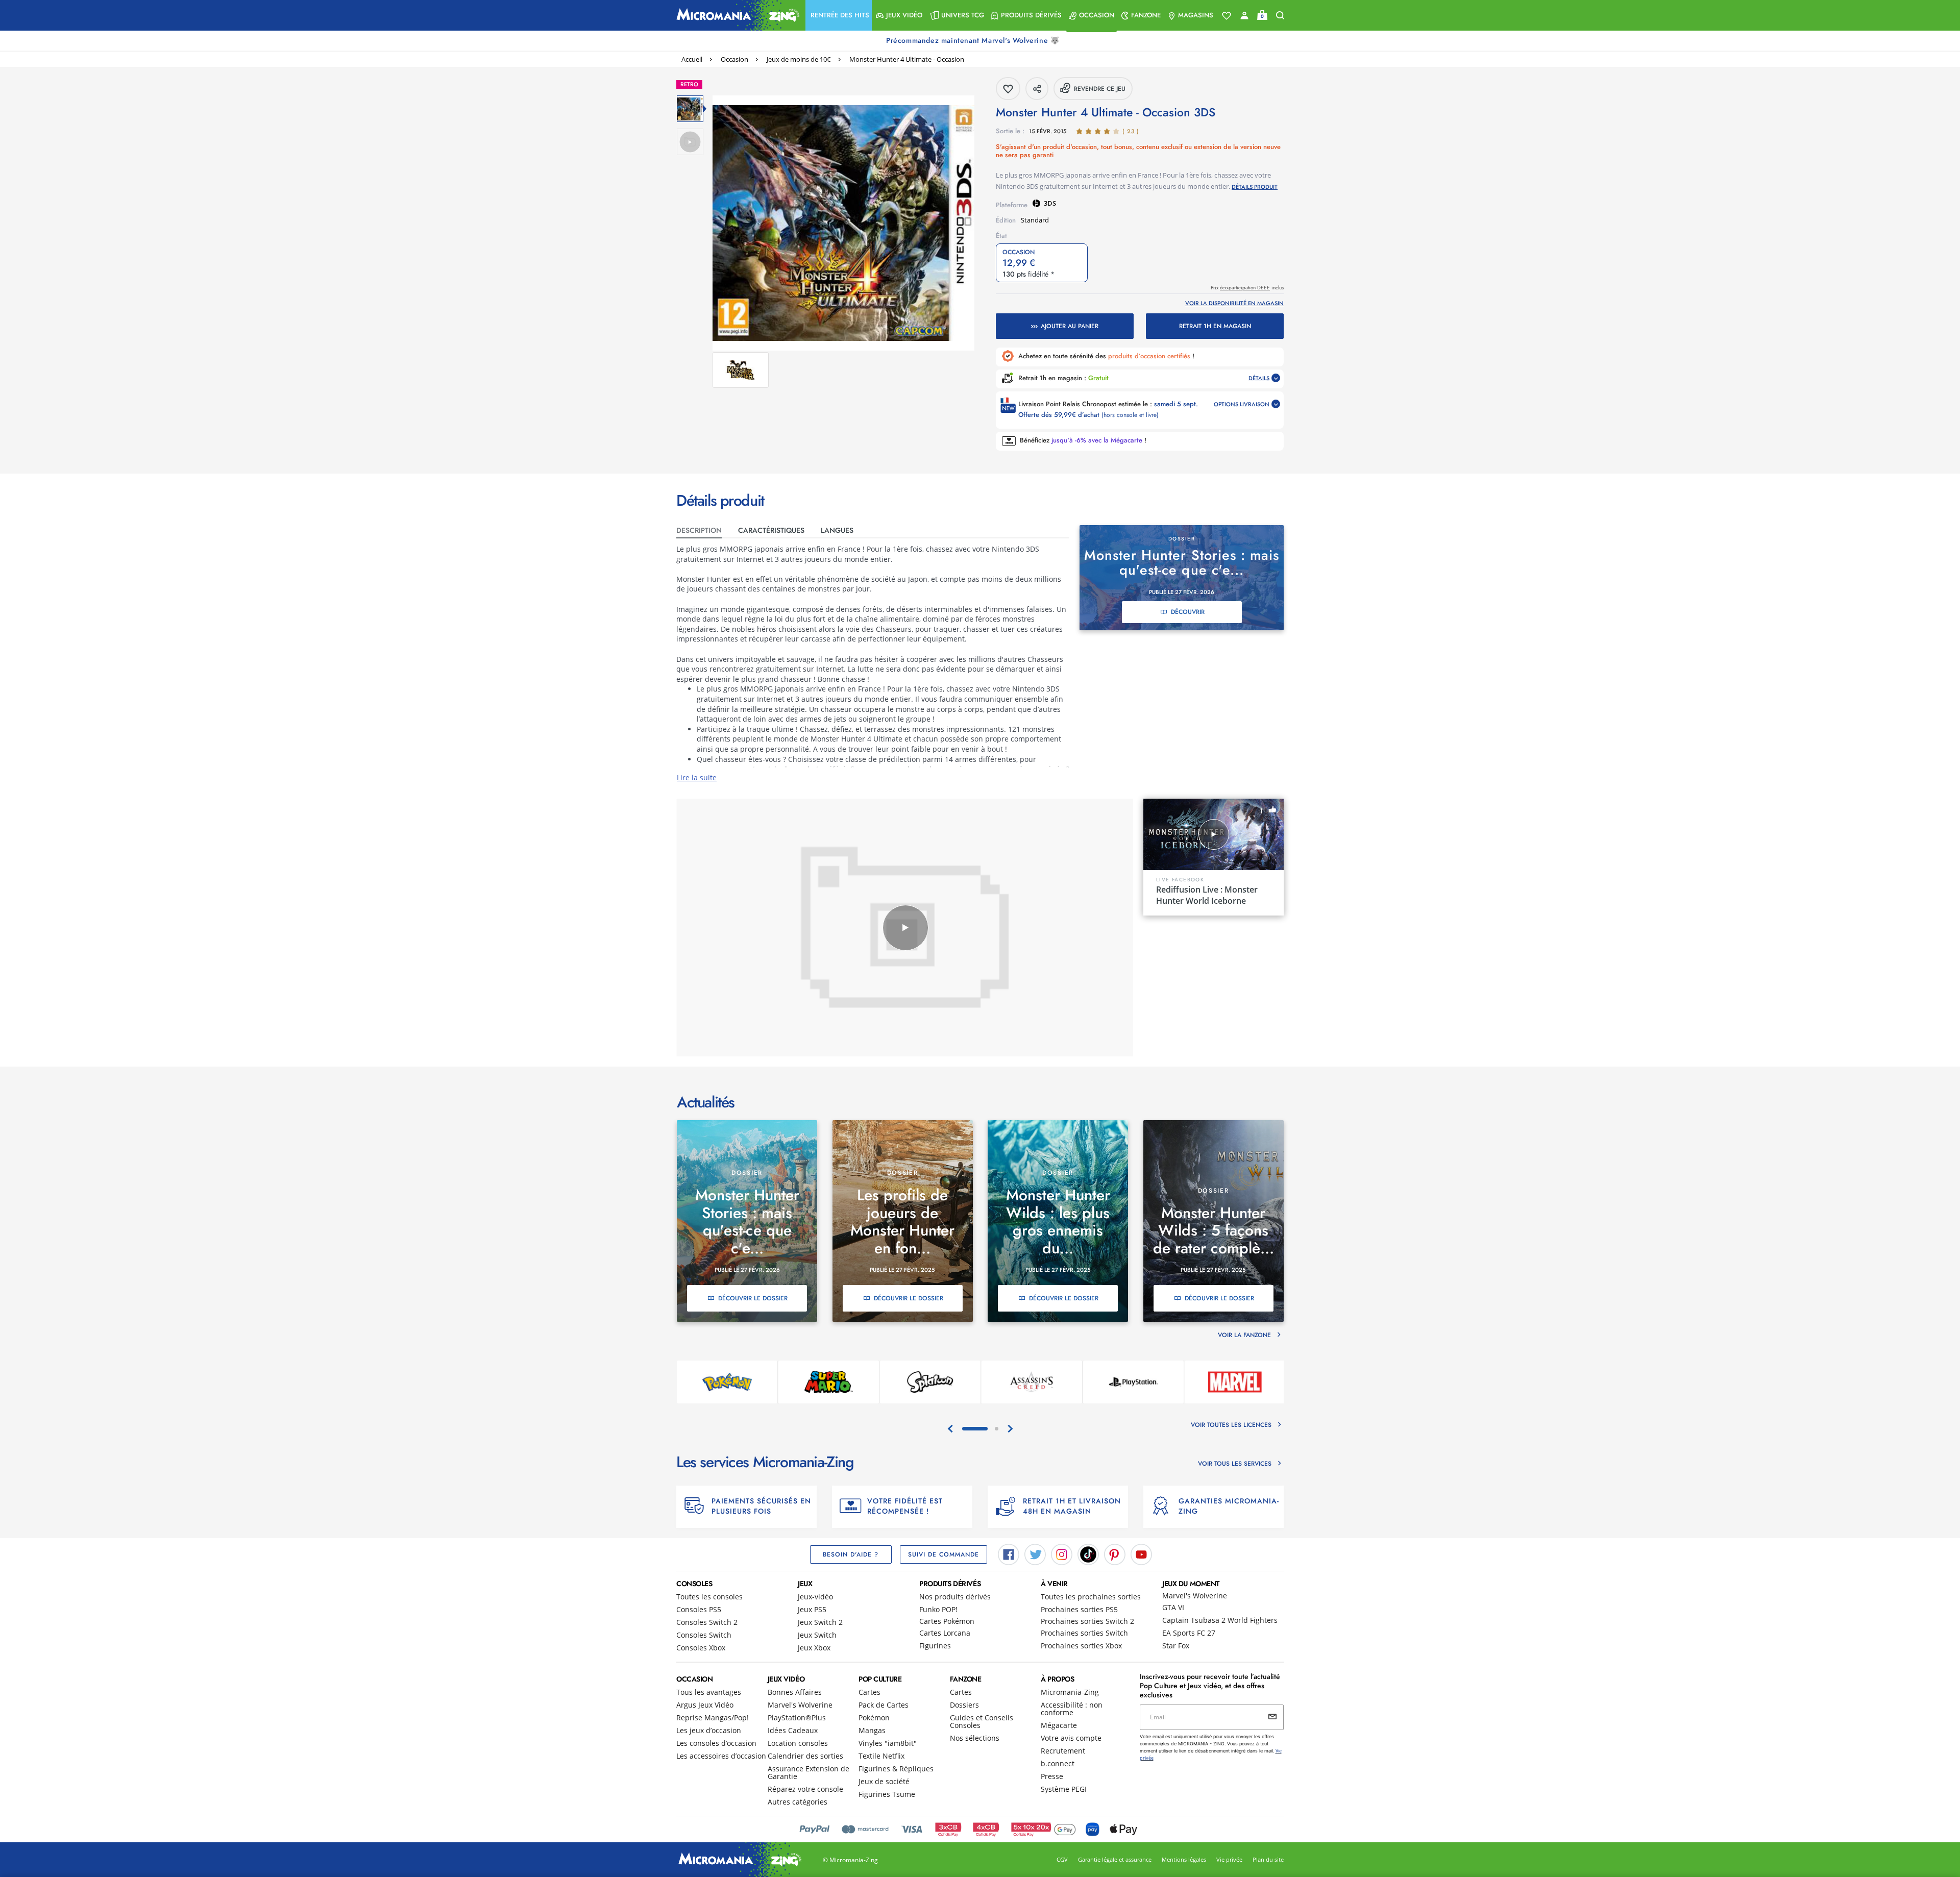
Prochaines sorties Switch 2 (1087, 1621)
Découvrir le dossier (753, 1298)
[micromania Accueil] (736, 15)
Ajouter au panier (1070, 326)
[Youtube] (1141, 1553)
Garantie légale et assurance (1115, 1859)
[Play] (905, 928)
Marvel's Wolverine (1195, 1596)
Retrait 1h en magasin (1215, 326)
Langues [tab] (837, 530)
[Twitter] (1035, 1553)
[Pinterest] (1115, 1553)
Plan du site (1268, 1859)
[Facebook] (1009, 1553)
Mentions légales (1184, 1859)
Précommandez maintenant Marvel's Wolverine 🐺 (974, 40)
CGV (1062, 1859)
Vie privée (1229, 1859)
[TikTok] (1088, 1553)
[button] (839, 15)
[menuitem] (839, 15)
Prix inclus (1247, 288)
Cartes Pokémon (947, 1621)
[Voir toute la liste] (1227, 16)
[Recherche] (1280, 16)
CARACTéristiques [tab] (771, 530)
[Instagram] (1062, 1553)
